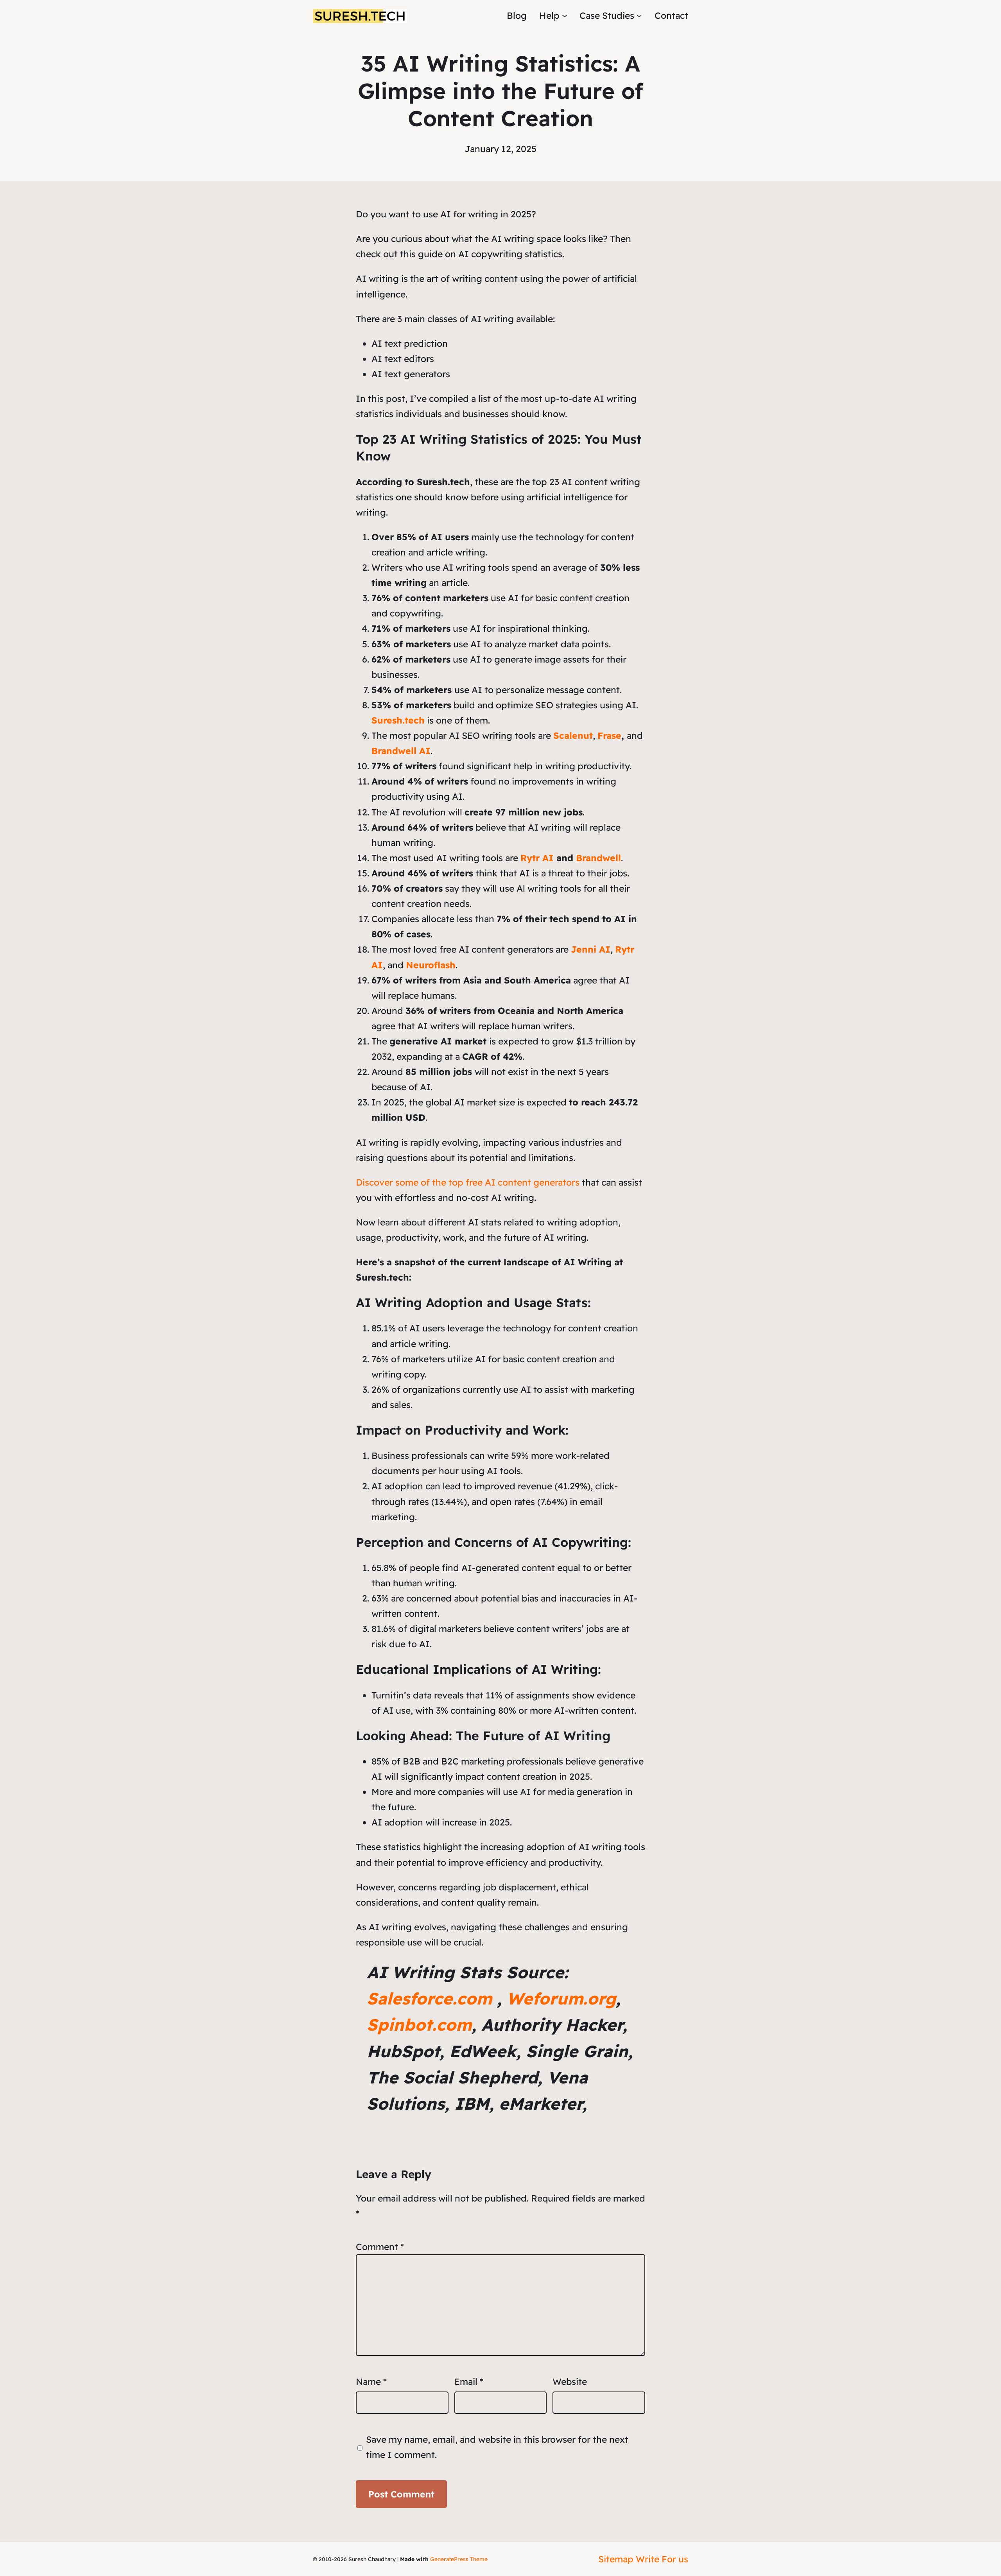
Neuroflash (431, 965)
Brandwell (598, 858)
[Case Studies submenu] (639, 16)
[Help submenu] (565, 16)
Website (570, 2382)
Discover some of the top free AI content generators (468, 1182)
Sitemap (616, 2559)
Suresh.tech (398, 720)
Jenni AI (591, 949)
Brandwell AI (401, 751)
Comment (380, 2247)
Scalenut (573, 735)
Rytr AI (537, 858)
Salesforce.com (429, 1998)
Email (469, 2382)
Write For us (662, 2559)
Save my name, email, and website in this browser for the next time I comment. (497, 2447)
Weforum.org (561, 1998)
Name (371, 2382)
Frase (609, 735)
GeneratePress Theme (459, 2559)
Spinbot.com (419, 2025)
